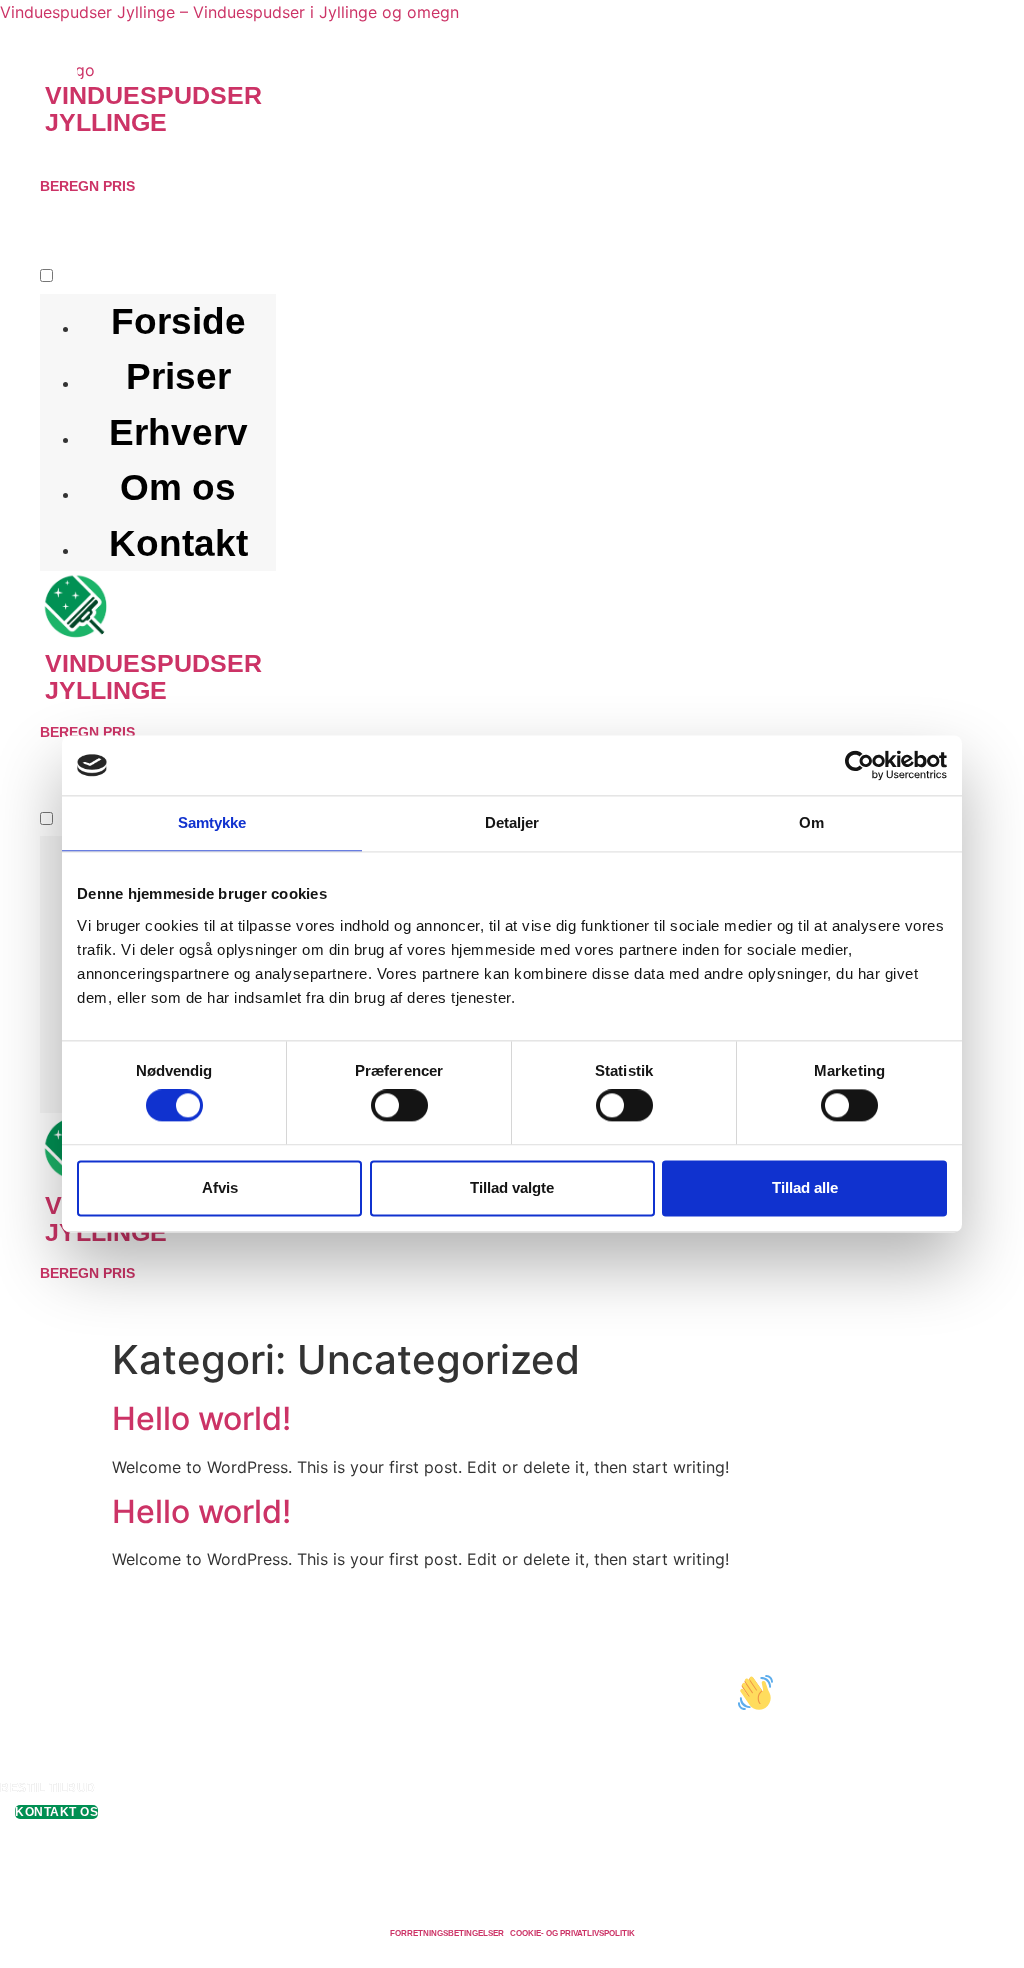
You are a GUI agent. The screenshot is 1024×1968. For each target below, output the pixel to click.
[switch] (399, 1106)
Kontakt (178, 543)
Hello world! (201, 1418)
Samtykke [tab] (212, 822)
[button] (272, 162)
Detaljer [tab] (512, 822)
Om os (178, 487)
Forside (178, 321)
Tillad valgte (512, 1187)
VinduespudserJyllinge (153, 108)
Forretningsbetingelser (447, 1933)
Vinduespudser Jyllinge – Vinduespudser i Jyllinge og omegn (229, 12)
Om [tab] (811, 822)
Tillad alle (805, 1187)
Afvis (220, 1187)
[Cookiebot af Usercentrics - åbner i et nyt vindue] (859, 765)
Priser (178, 376)
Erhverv (178, 432)
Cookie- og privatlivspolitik (572, 1933)
